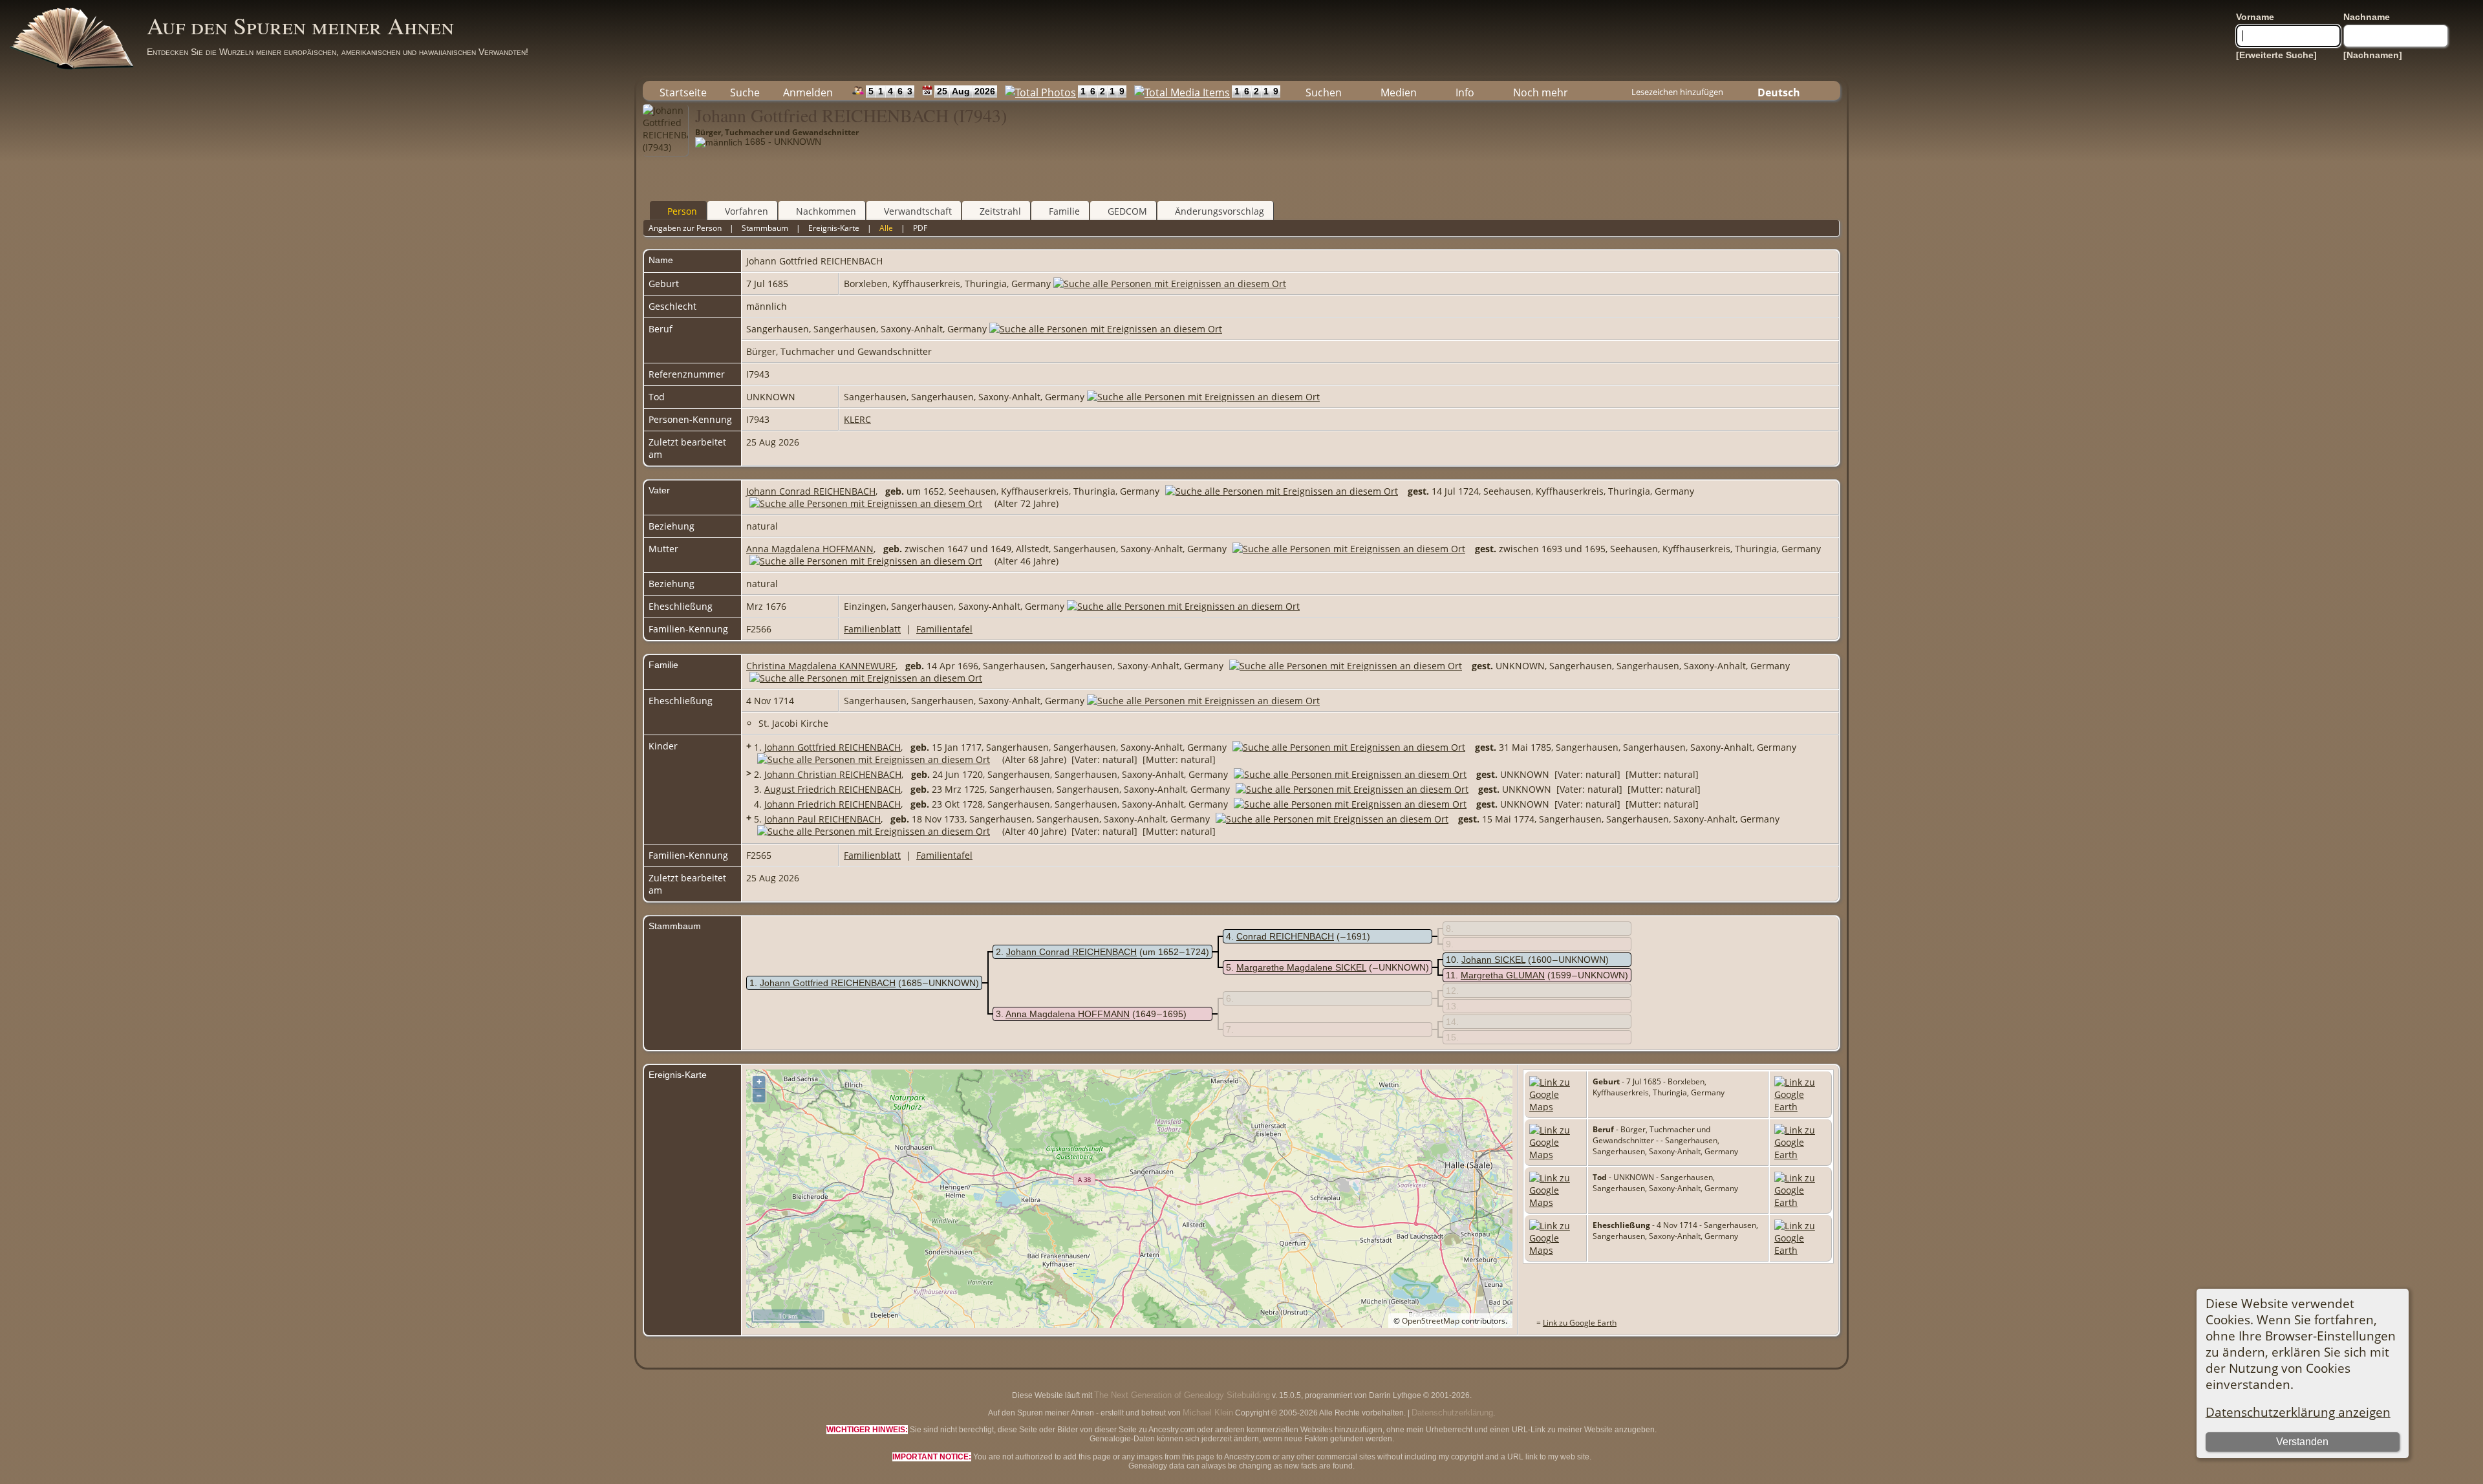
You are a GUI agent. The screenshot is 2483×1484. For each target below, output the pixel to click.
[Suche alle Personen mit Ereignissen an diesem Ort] (1170, 284)
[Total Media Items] (1179, 91)
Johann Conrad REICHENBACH (811, 491)
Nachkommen (826, 211)
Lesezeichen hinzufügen (1677, 92)
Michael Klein (1208, 1413)
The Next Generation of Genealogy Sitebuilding (1182, 1395)
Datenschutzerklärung (1452, 1413)
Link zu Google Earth (1580, 1323)
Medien (1399, 92)
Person (682, 211)
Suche (745, 92)
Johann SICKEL (1493, 960)
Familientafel (944, 629)
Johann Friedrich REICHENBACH (833, 804)
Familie (1064, 211)
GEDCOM (1127, 211)
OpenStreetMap (1431, 1321)
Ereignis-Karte (834, 228)
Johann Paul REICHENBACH (822, 819)
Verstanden (2302, 1442)
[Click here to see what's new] (924, 91)
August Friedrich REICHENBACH (833, 789)
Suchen (1324, 92)
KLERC (857, 419)
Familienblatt (872, 629)
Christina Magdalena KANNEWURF (821, 666)
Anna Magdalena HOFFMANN (810, 549)
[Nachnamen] (2373, 55)
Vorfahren (747, 211)
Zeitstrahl (1000, 211)
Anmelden (808, 92)
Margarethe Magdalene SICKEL (1301, 967)
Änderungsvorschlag (1220, 211)
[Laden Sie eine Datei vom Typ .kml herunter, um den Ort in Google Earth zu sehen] (1800, 1107)
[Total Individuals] (855, 91)
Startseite (683, 92)
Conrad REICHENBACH (1285, 936)
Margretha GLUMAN (1503, 975)
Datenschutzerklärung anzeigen (2298, 1412)
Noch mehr (1541, 92)
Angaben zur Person (685, 228)
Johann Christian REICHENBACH (833, 774)
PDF (920, 228)
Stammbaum (765, 228)
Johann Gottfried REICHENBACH (833, 747)
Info (1465, 92)
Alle (886, 228)
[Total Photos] (1037, 91)
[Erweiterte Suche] (2276, 55)
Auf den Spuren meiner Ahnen (300, 25)
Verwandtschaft (918, 211)
